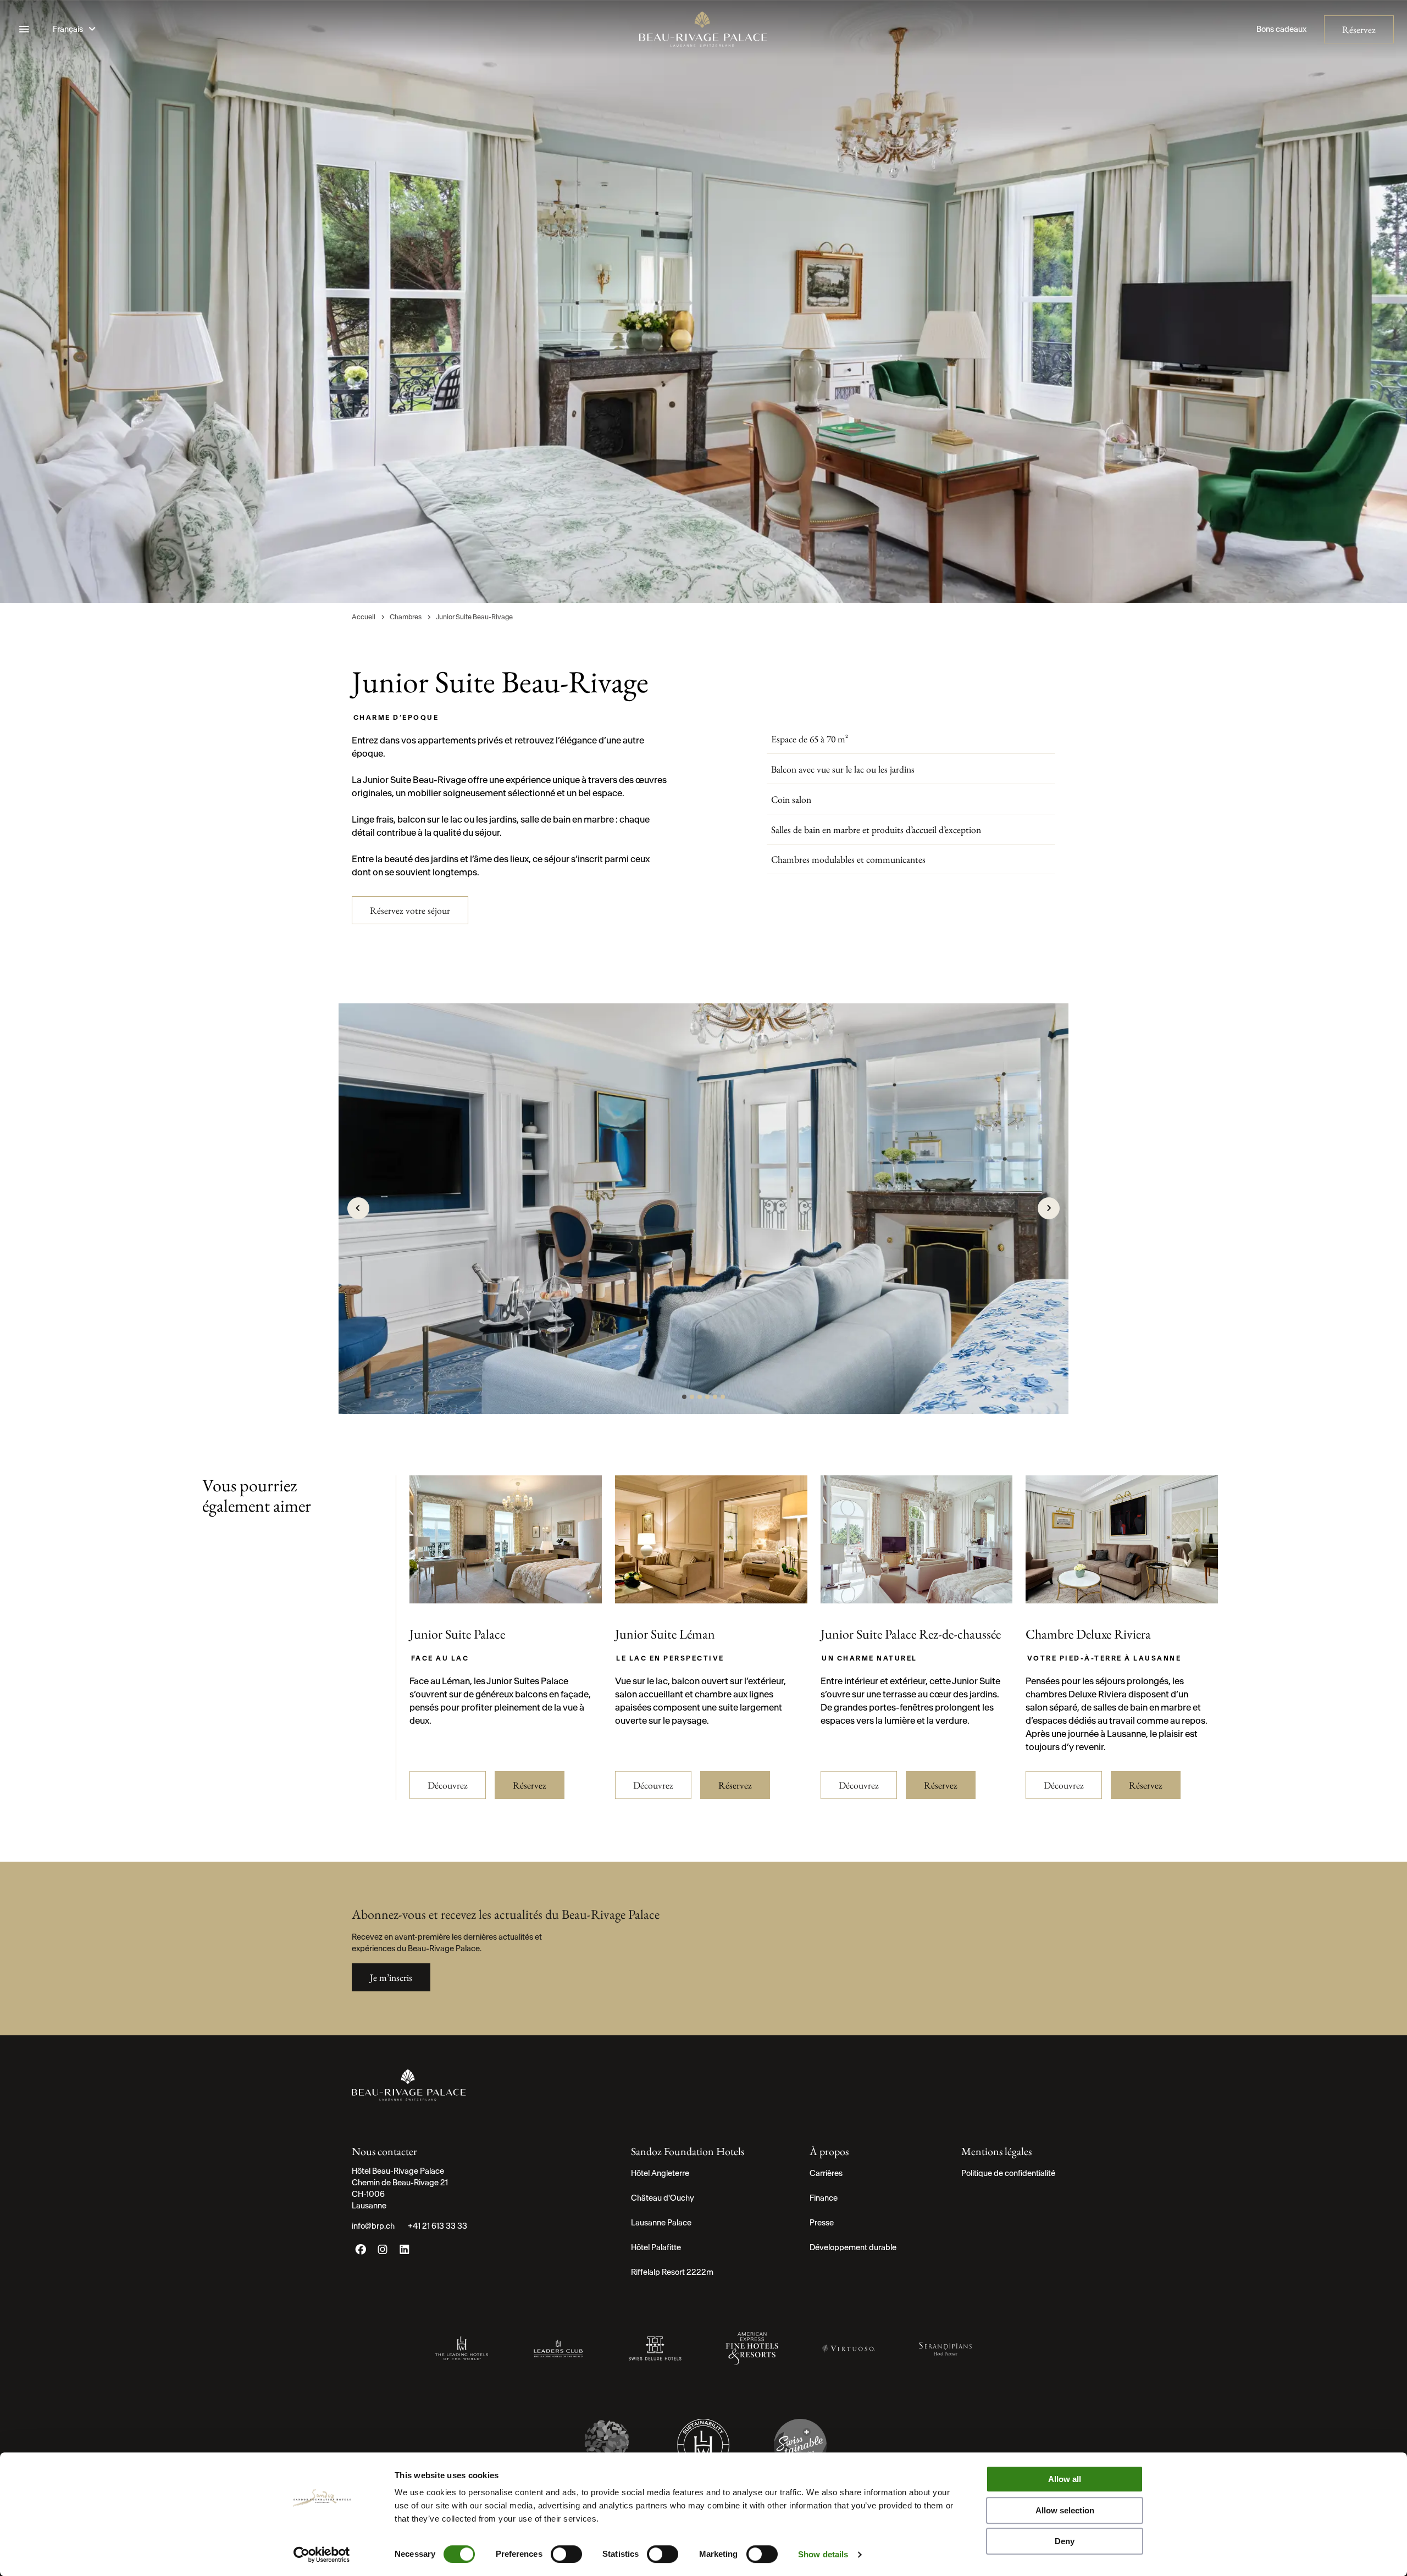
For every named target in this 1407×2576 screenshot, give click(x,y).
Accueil (364, 617)
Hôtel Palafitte (656, 2247)
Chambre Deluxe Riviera (1088, 1634)
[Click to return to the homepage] (703, 29)
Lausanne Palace (661, 2223)
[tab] (684, 1397)
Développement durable (853, 2247)
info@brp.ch (373, 2226)
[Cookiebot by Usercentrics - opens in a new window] (322, 2555)
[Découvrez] (506, 1598)
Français (69, 29)
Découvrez (448, 1785)
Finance (824, 2198)
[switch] (566, 2554)
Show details (823, 2554)
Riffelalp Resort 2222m (672, 2272)
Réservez (1359, 29)
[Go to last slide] (358, 1208)
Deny (1065, 2541)
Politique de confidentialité (1008, 2173)
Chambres (406, 617)
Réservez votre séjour (410, 910)
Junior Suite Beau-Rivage (474, 617)
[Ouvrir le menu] (24, 29)
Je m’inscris (391, 1977)
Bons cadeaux (1281, 29)
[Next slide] (1049, 1208)
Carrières (826, 2173)
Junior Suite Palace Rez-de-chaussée (911, 1634)
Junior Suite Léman (665, 1634)
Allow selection (1065, 2510)
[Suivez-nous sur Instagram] (383, 2252)
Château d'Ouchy (663, 2198)
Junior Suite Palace (457, 1634)
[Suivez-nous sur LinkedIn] (405, 2252)
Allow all (1065, 2479)
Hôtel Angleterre (660, 2173)
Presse (822, 2223)
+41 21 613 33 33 (437, 2226)
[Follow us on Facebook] (361, 2252)
